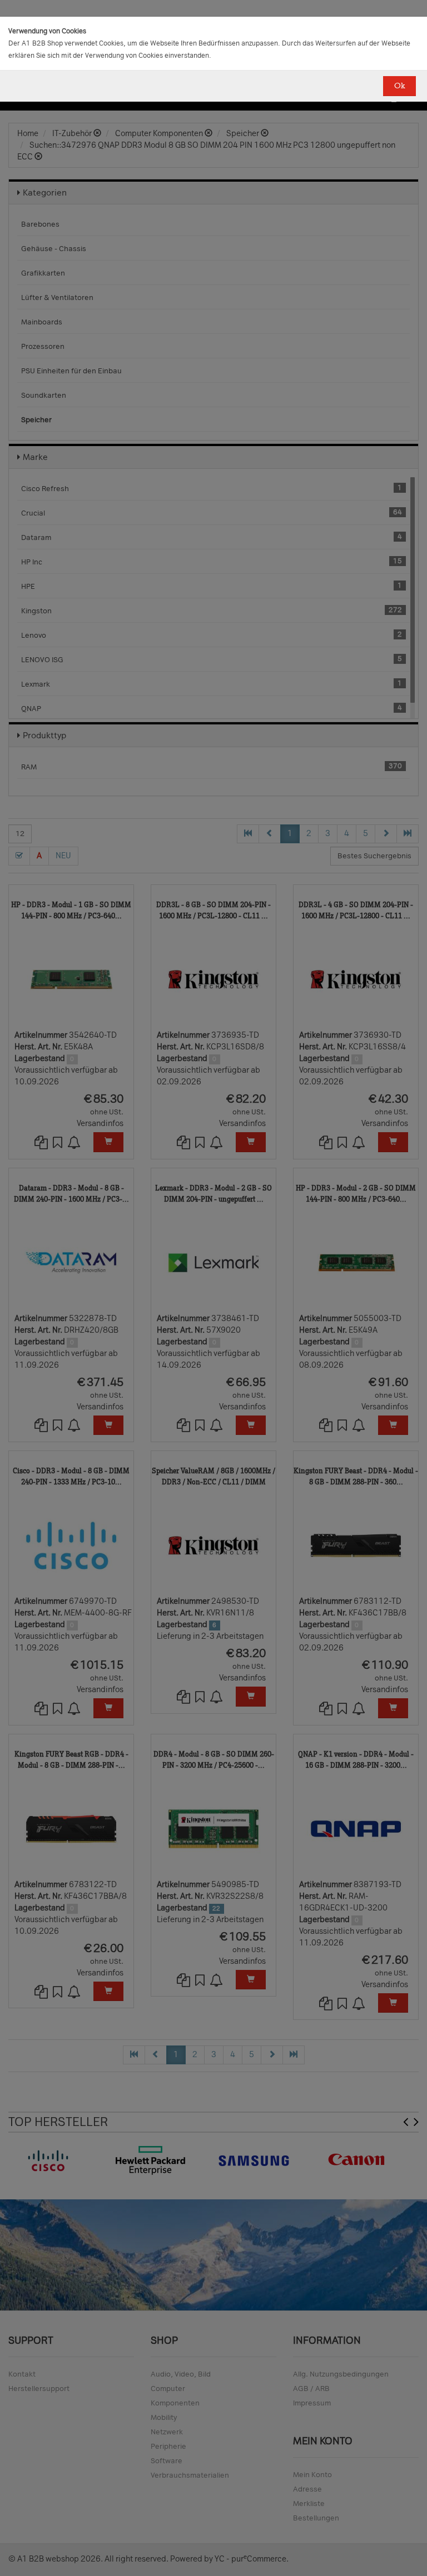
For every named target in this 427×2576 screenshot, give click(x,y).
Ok (399, 86)
